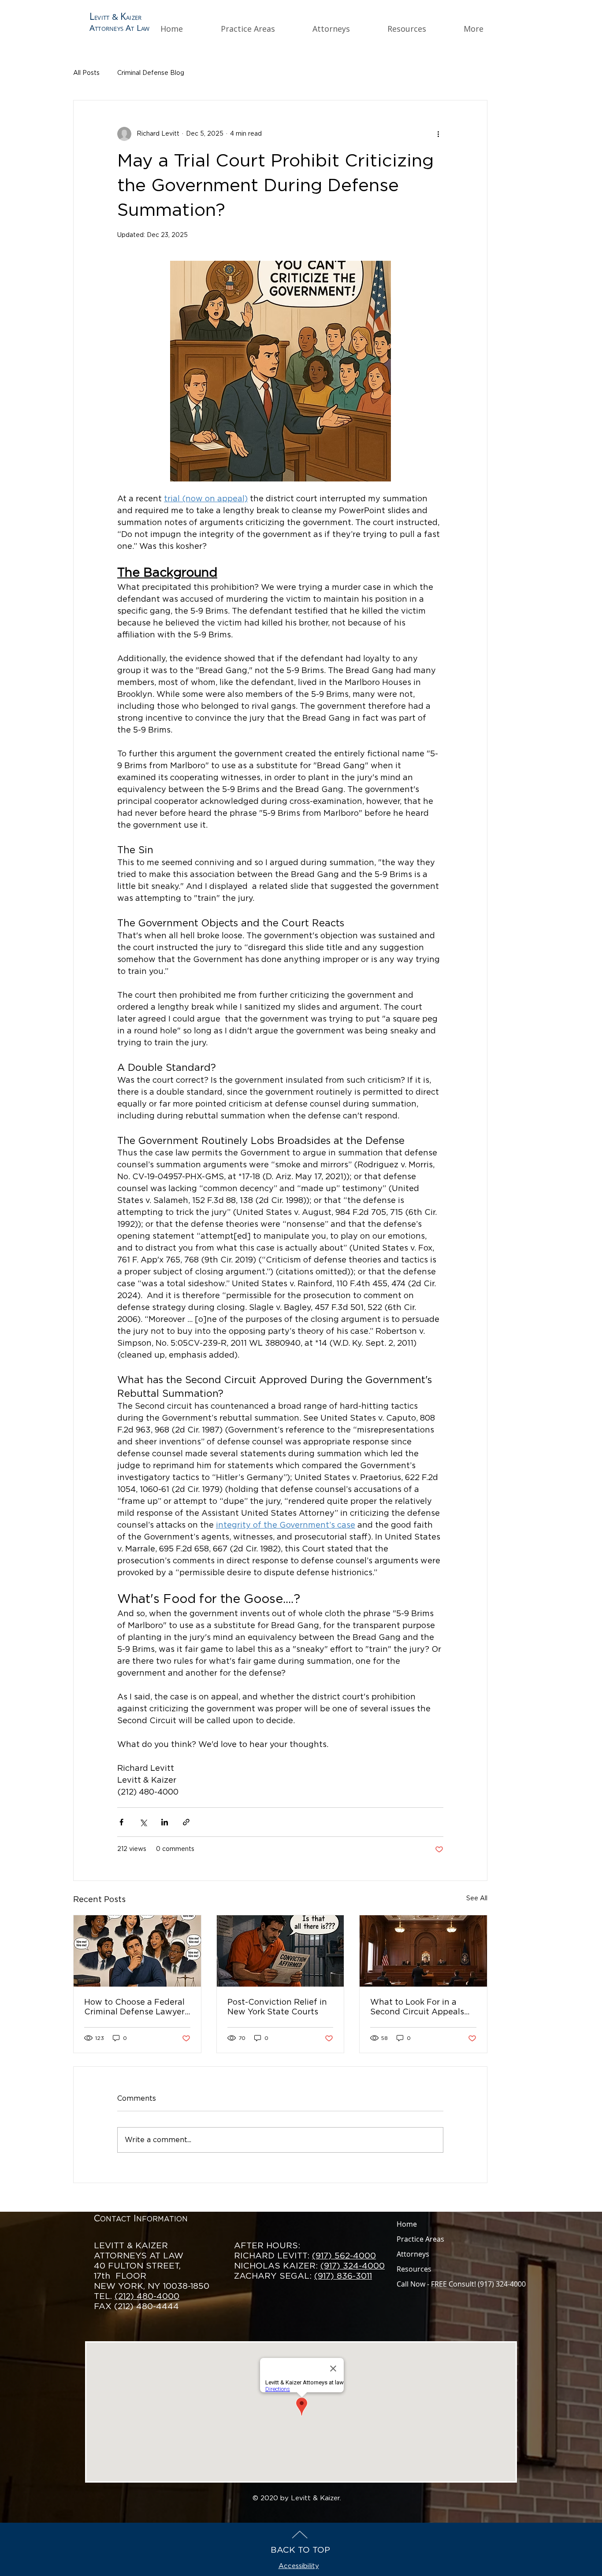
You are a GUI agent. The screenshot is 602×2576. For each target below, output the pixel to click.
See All (477, 1899)
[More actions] (438, 134)
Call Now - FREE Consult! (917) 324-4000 (461, 2284)
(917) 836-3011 (343, 2276)
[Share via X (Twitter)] (143, 1822)
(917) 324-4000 (353, 2266)
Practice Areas (420, 2239)
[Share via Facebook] (121, 1822)
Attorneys (413, 2254)
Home (407, 2224)
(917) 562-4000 (344, 2256)
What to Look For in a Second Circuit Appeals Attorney (417, 2008)
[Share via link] (186, 1822)
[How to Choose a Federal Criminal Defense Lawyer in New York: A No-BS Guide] (137, 1951)
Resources (414, 2269)
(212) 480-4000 (147, 2297)
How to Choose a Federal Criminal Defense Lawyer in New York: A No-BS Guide (134, 2008)
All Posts (86, 73)
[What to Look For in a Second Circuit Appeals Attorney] (423, 1951)
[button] (260, 29)
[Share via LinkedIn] (165, 1822)
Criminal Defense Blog (151, 73)
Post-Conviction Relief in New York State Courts (277, 2007)
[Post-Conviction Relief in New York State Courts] (281, 1951)
